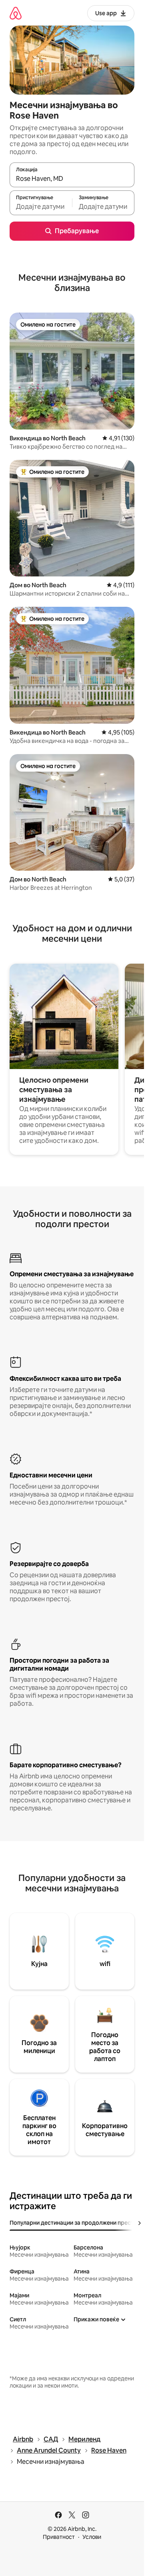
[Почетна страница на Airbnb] (16, 13)
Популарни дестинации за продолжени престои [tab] (75, 2223)
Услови (92, 2537)
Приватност (59, 2537)
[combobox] (72, 178)
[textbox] (41, 206)
